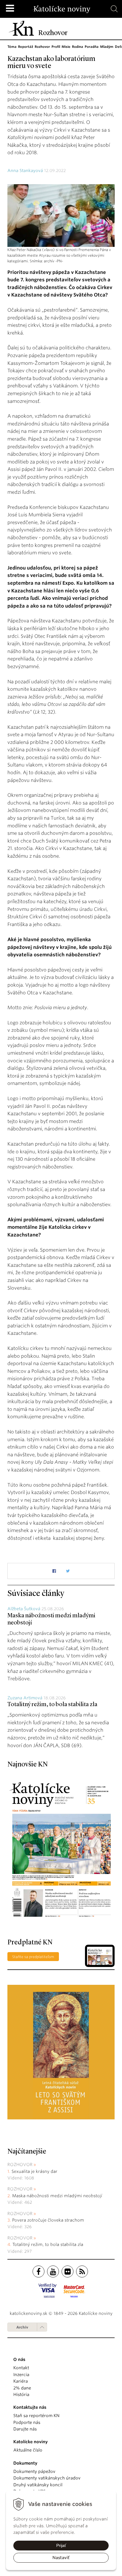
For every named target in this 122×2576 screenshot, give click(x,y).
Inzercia (21, 2375)
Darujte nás (25, 2429)
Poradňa (92, 47)
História (21, 2394)
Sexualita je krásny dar (34, 2171)
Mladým (107, 47)
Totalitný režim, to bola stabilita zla (52, 1705)
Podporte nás (27, 2422)
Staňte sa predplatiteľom (33, 1957)
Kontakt (21, 2368)
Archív (22, 2327)
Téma (12, 47)
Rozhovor (42, 47)
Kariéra (21, 2381)
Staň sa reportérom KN (36, 2416)
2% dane (22, 2388)
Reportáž (26, 47)
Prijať (61, 2545)
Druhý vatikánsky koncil (38, 2485)
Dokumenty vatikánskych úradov (47, 2478)
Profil (56, 47)
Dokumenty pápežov (34, 2471)
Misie (66, 47)
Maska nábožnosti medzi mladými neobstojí (57, 2196)
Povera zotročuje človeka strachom (48, 2220)
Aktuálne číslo (28, 2450)
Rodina (78, 47)
